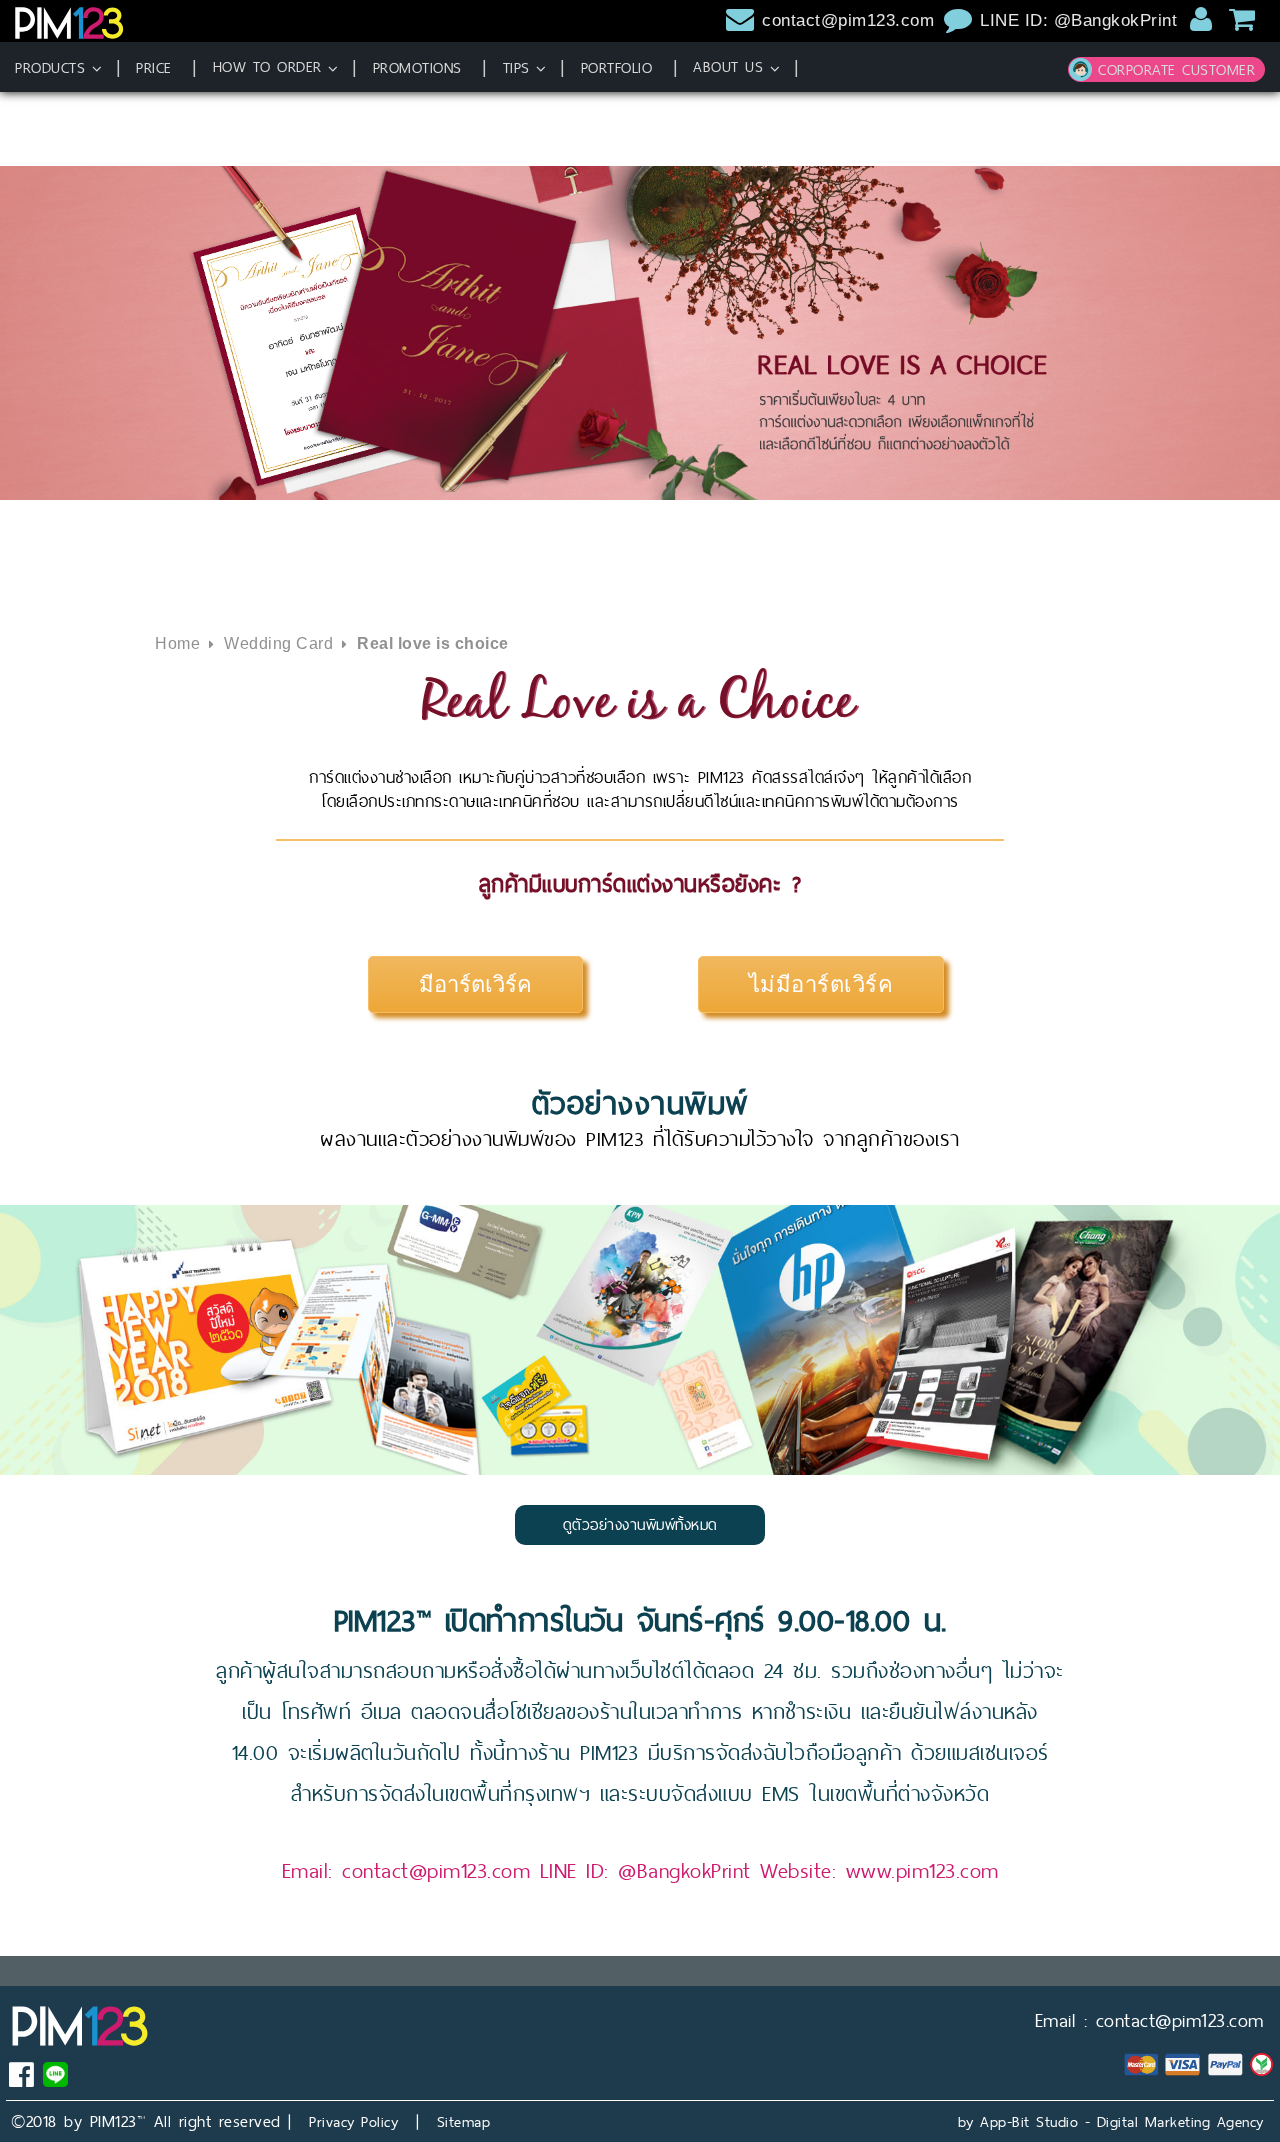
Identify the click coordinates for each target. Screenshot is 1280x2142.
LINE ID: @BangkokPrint (1081, 20)
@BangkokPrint (684, 1870)
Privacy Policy (353, 2121)
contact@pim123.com (848, 20)
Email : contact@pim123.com (1149, 2020)
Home (177, 643)
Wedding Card (278, 643)
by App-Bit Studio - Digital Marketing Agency (1111, 2121)
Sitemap (464, 2121)
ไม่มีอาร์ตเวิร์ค (821, 984)
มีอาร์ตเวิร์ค (475, 983)
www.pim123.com (922, 1870)
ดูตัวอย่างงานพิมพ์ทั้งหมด (640, 1524)
